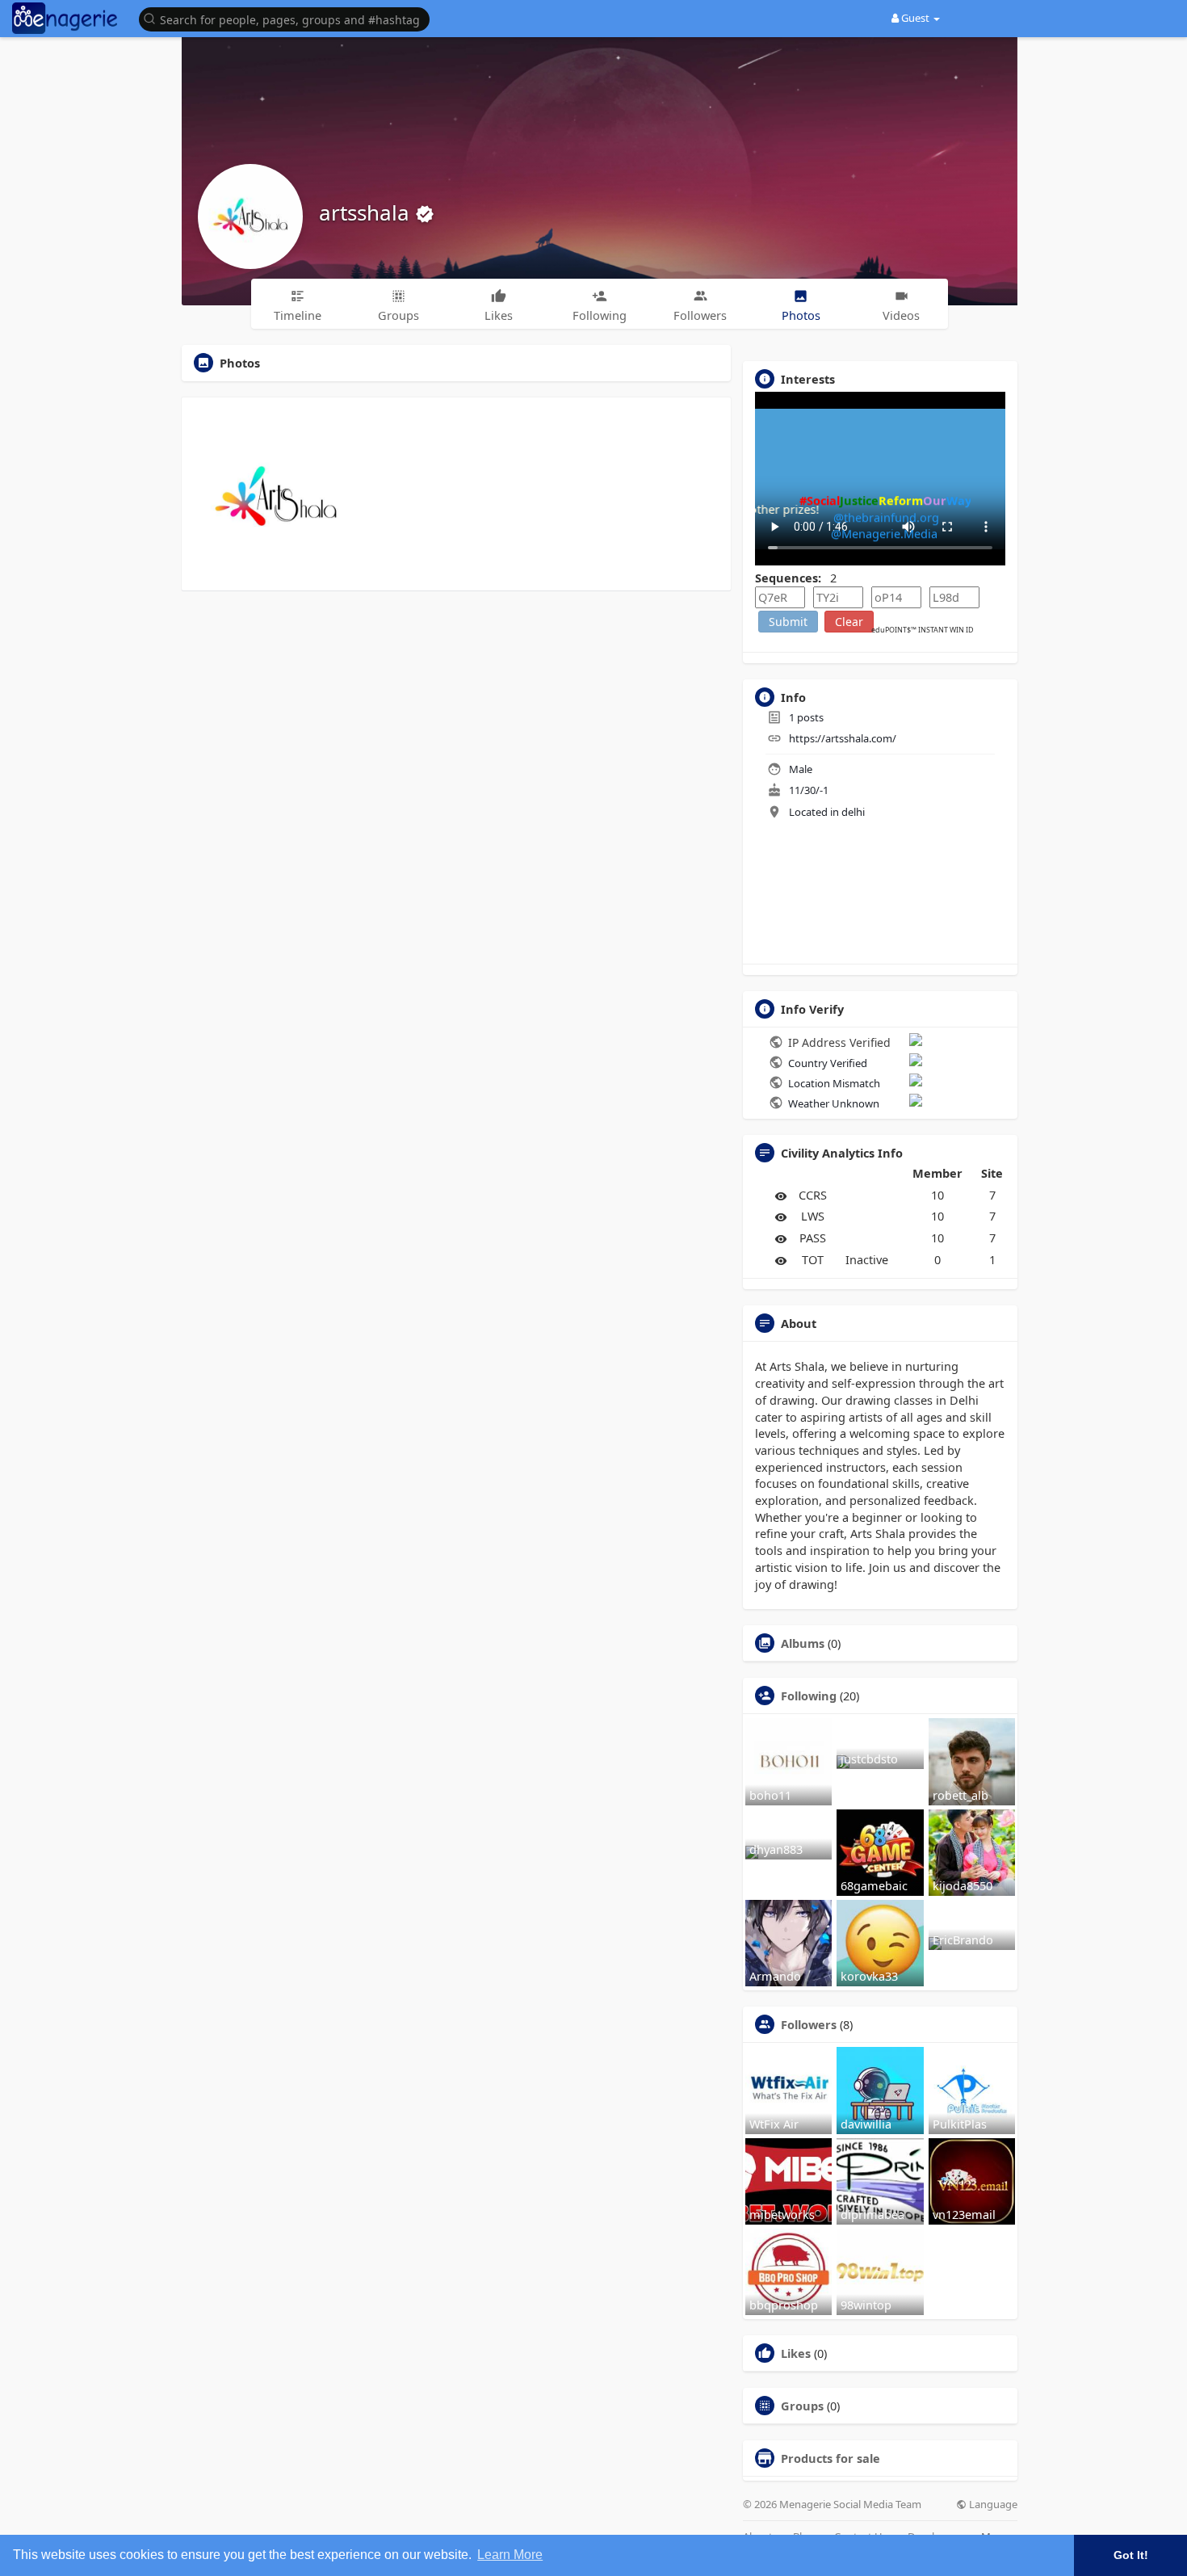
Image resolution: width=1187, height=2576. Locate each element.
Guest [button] (915, 18)
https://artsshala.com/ (843, 738)
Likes (796, 2353)
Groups (802, 2406)
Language (992, 2505)
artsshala (367, 212)
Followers (809, 2024)
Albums (803, 1643)
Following (809, 1696)
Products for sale (830, 2458)
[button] (288, 18)
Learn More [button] (510, 2555)
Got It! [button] (1131, 2555)
